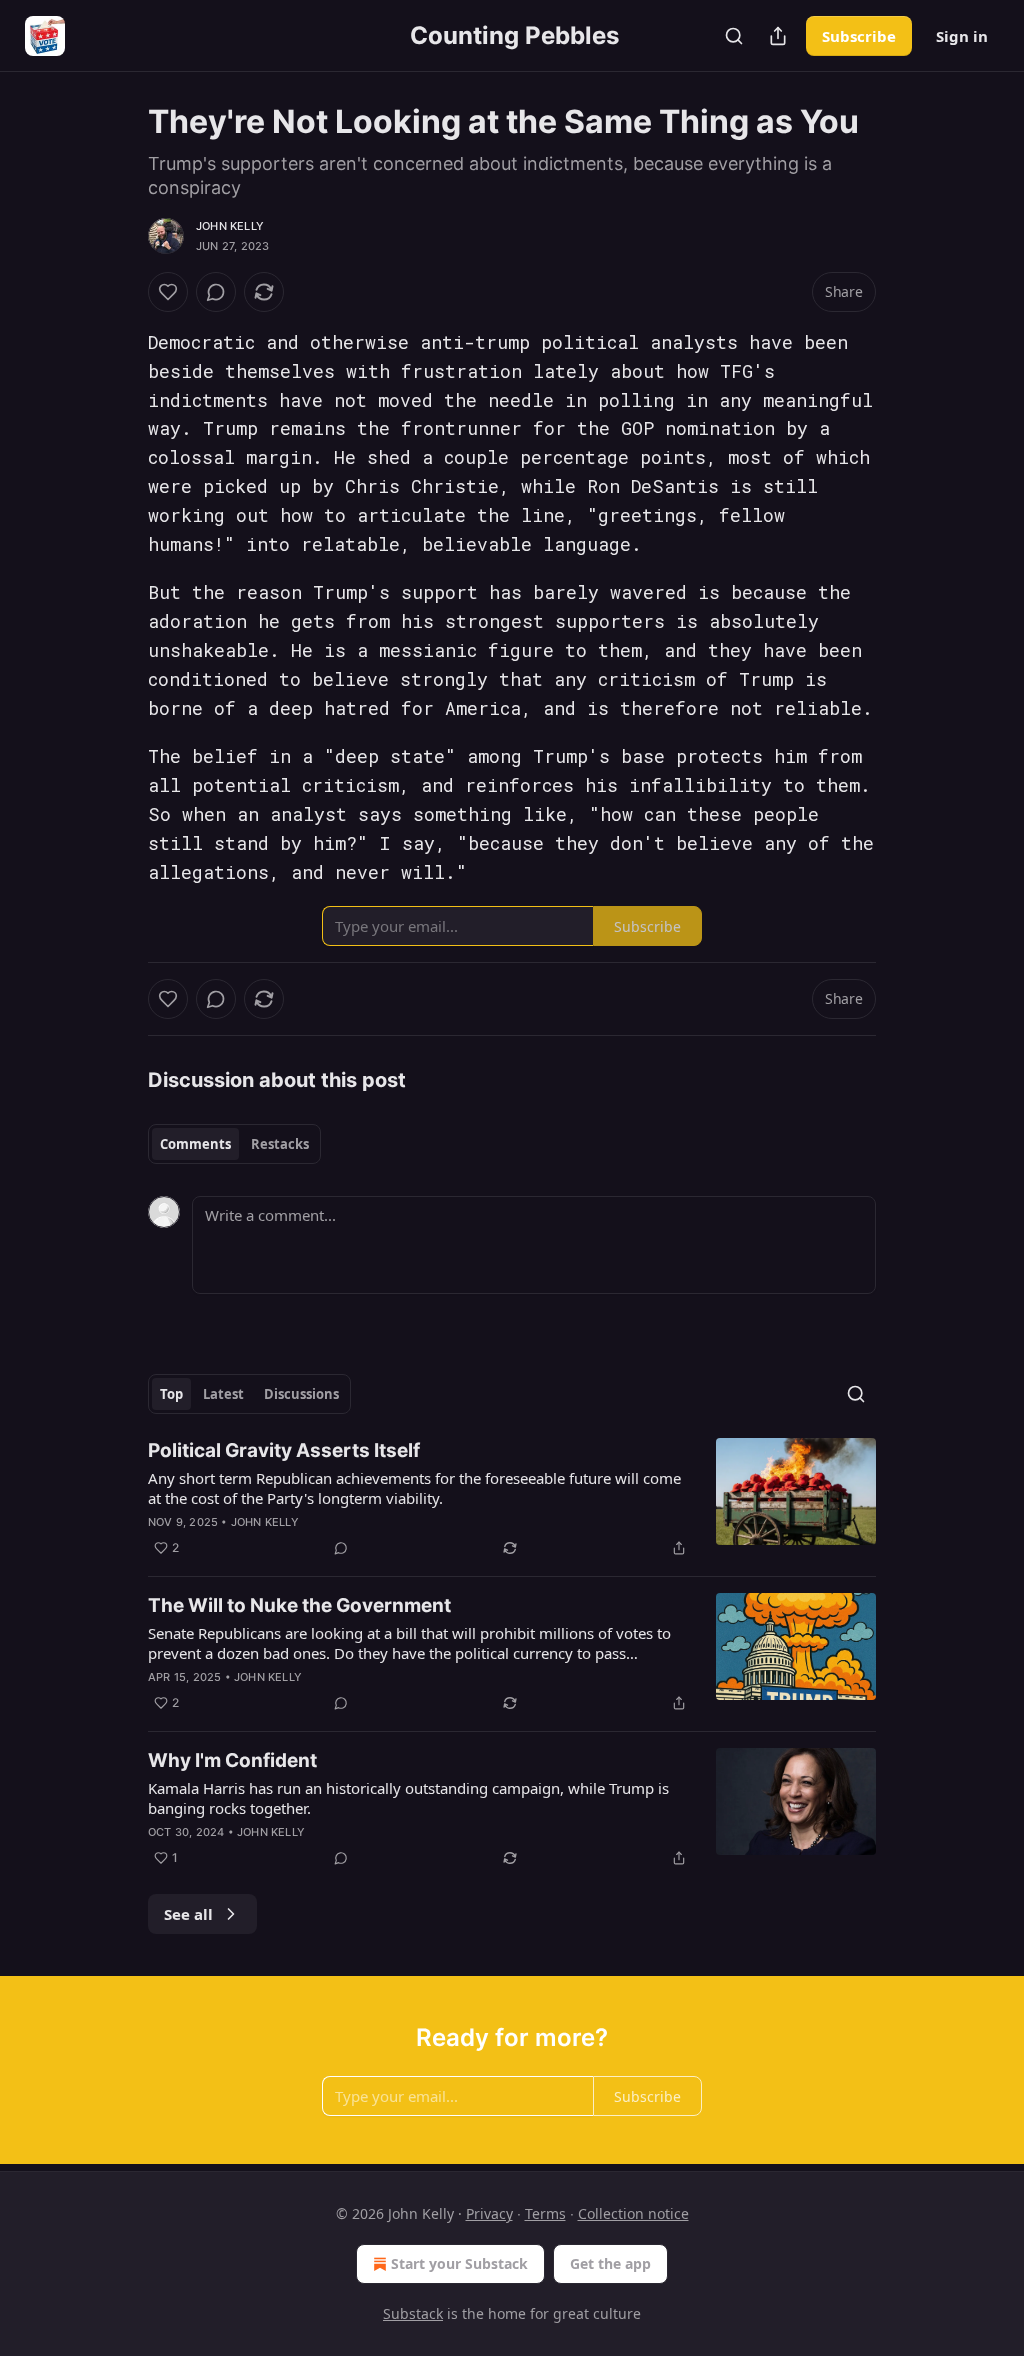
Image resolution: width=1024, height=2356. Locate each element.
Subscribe (859, 36)
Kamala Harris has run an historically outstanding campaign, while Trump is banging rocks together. (408, 1798)
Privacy (489, 2213)
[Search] (734, 36)
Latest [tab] (223, 1394)
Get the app (610, 2263)
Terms (545, 2213)
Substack (413, 2313)
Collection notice (633, 2213)
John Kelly (230, 226)
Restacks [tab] (280, 1144)
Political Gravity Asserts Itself (284, 1450)
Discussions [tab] (301, 1394)
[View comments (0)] (216, 292)
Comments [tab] (195, 1144)
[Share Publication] (778, 36)
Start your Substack (459, 2263)
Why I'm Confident (232, 1760)
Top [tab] (171, 1394)
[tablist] (234, 1144)
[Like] (168, 292)
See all (188, 1914)
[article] (512, 1499)
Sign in (962, 36)
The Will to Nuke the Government (299, 1605)
